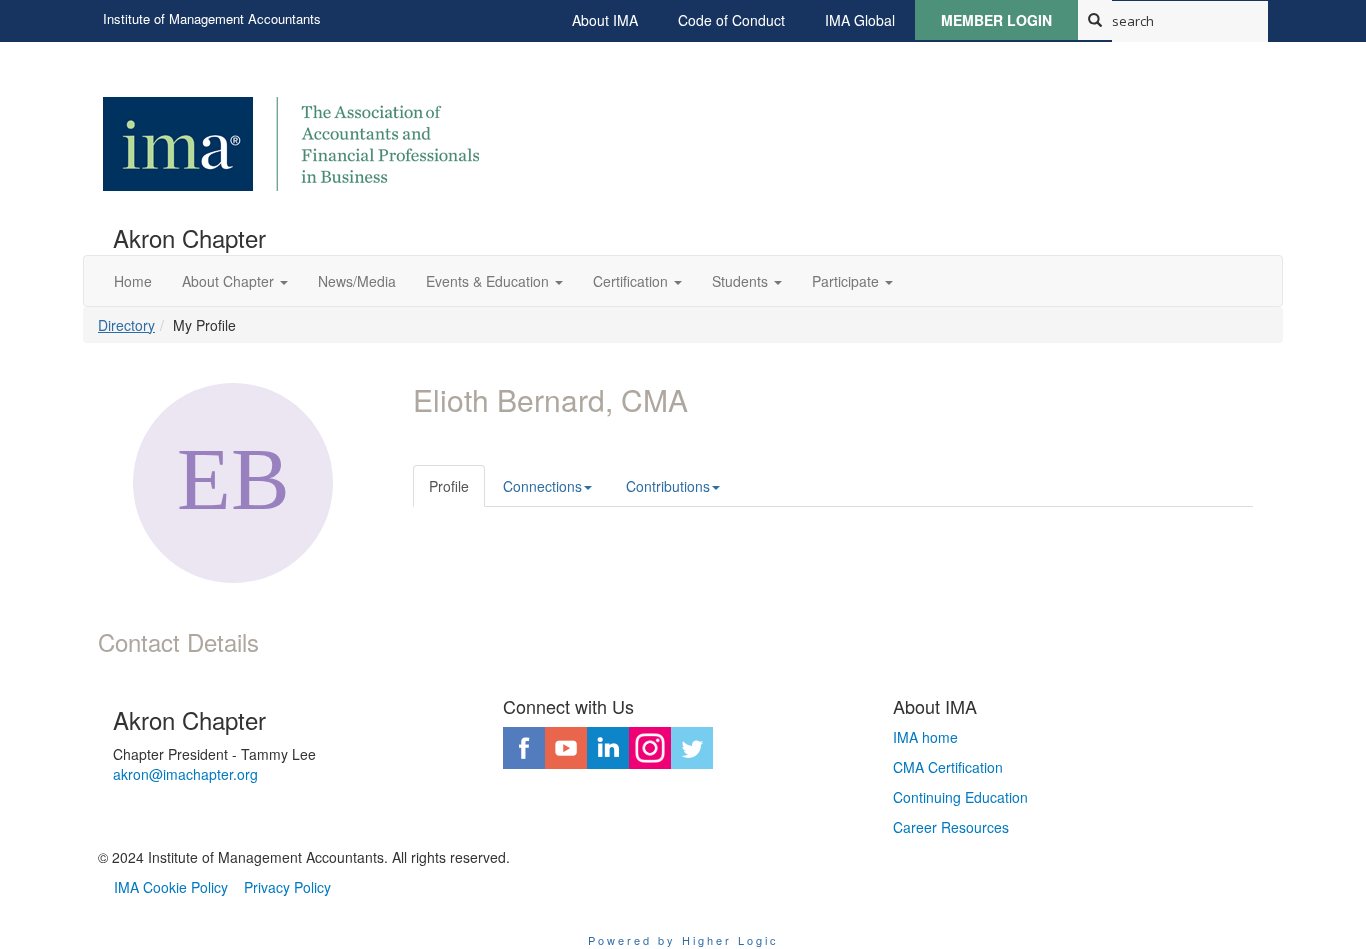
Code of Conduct (731, 20)
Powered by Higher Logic (683, 940)
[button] (235, 281)
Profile (449, 486)
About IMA (605, 20)
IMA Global (860, 20)
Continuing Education (960, 797)
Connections (542, 486)
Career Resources (951, 827)
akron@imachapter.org (185, 774)
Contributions (668, 486)
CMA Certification (948, 767)
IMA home (925, 737)
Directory (126, 325)
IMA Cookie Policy (171, 887)
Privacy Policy (287, 887)
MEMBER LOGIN (996, 20)
